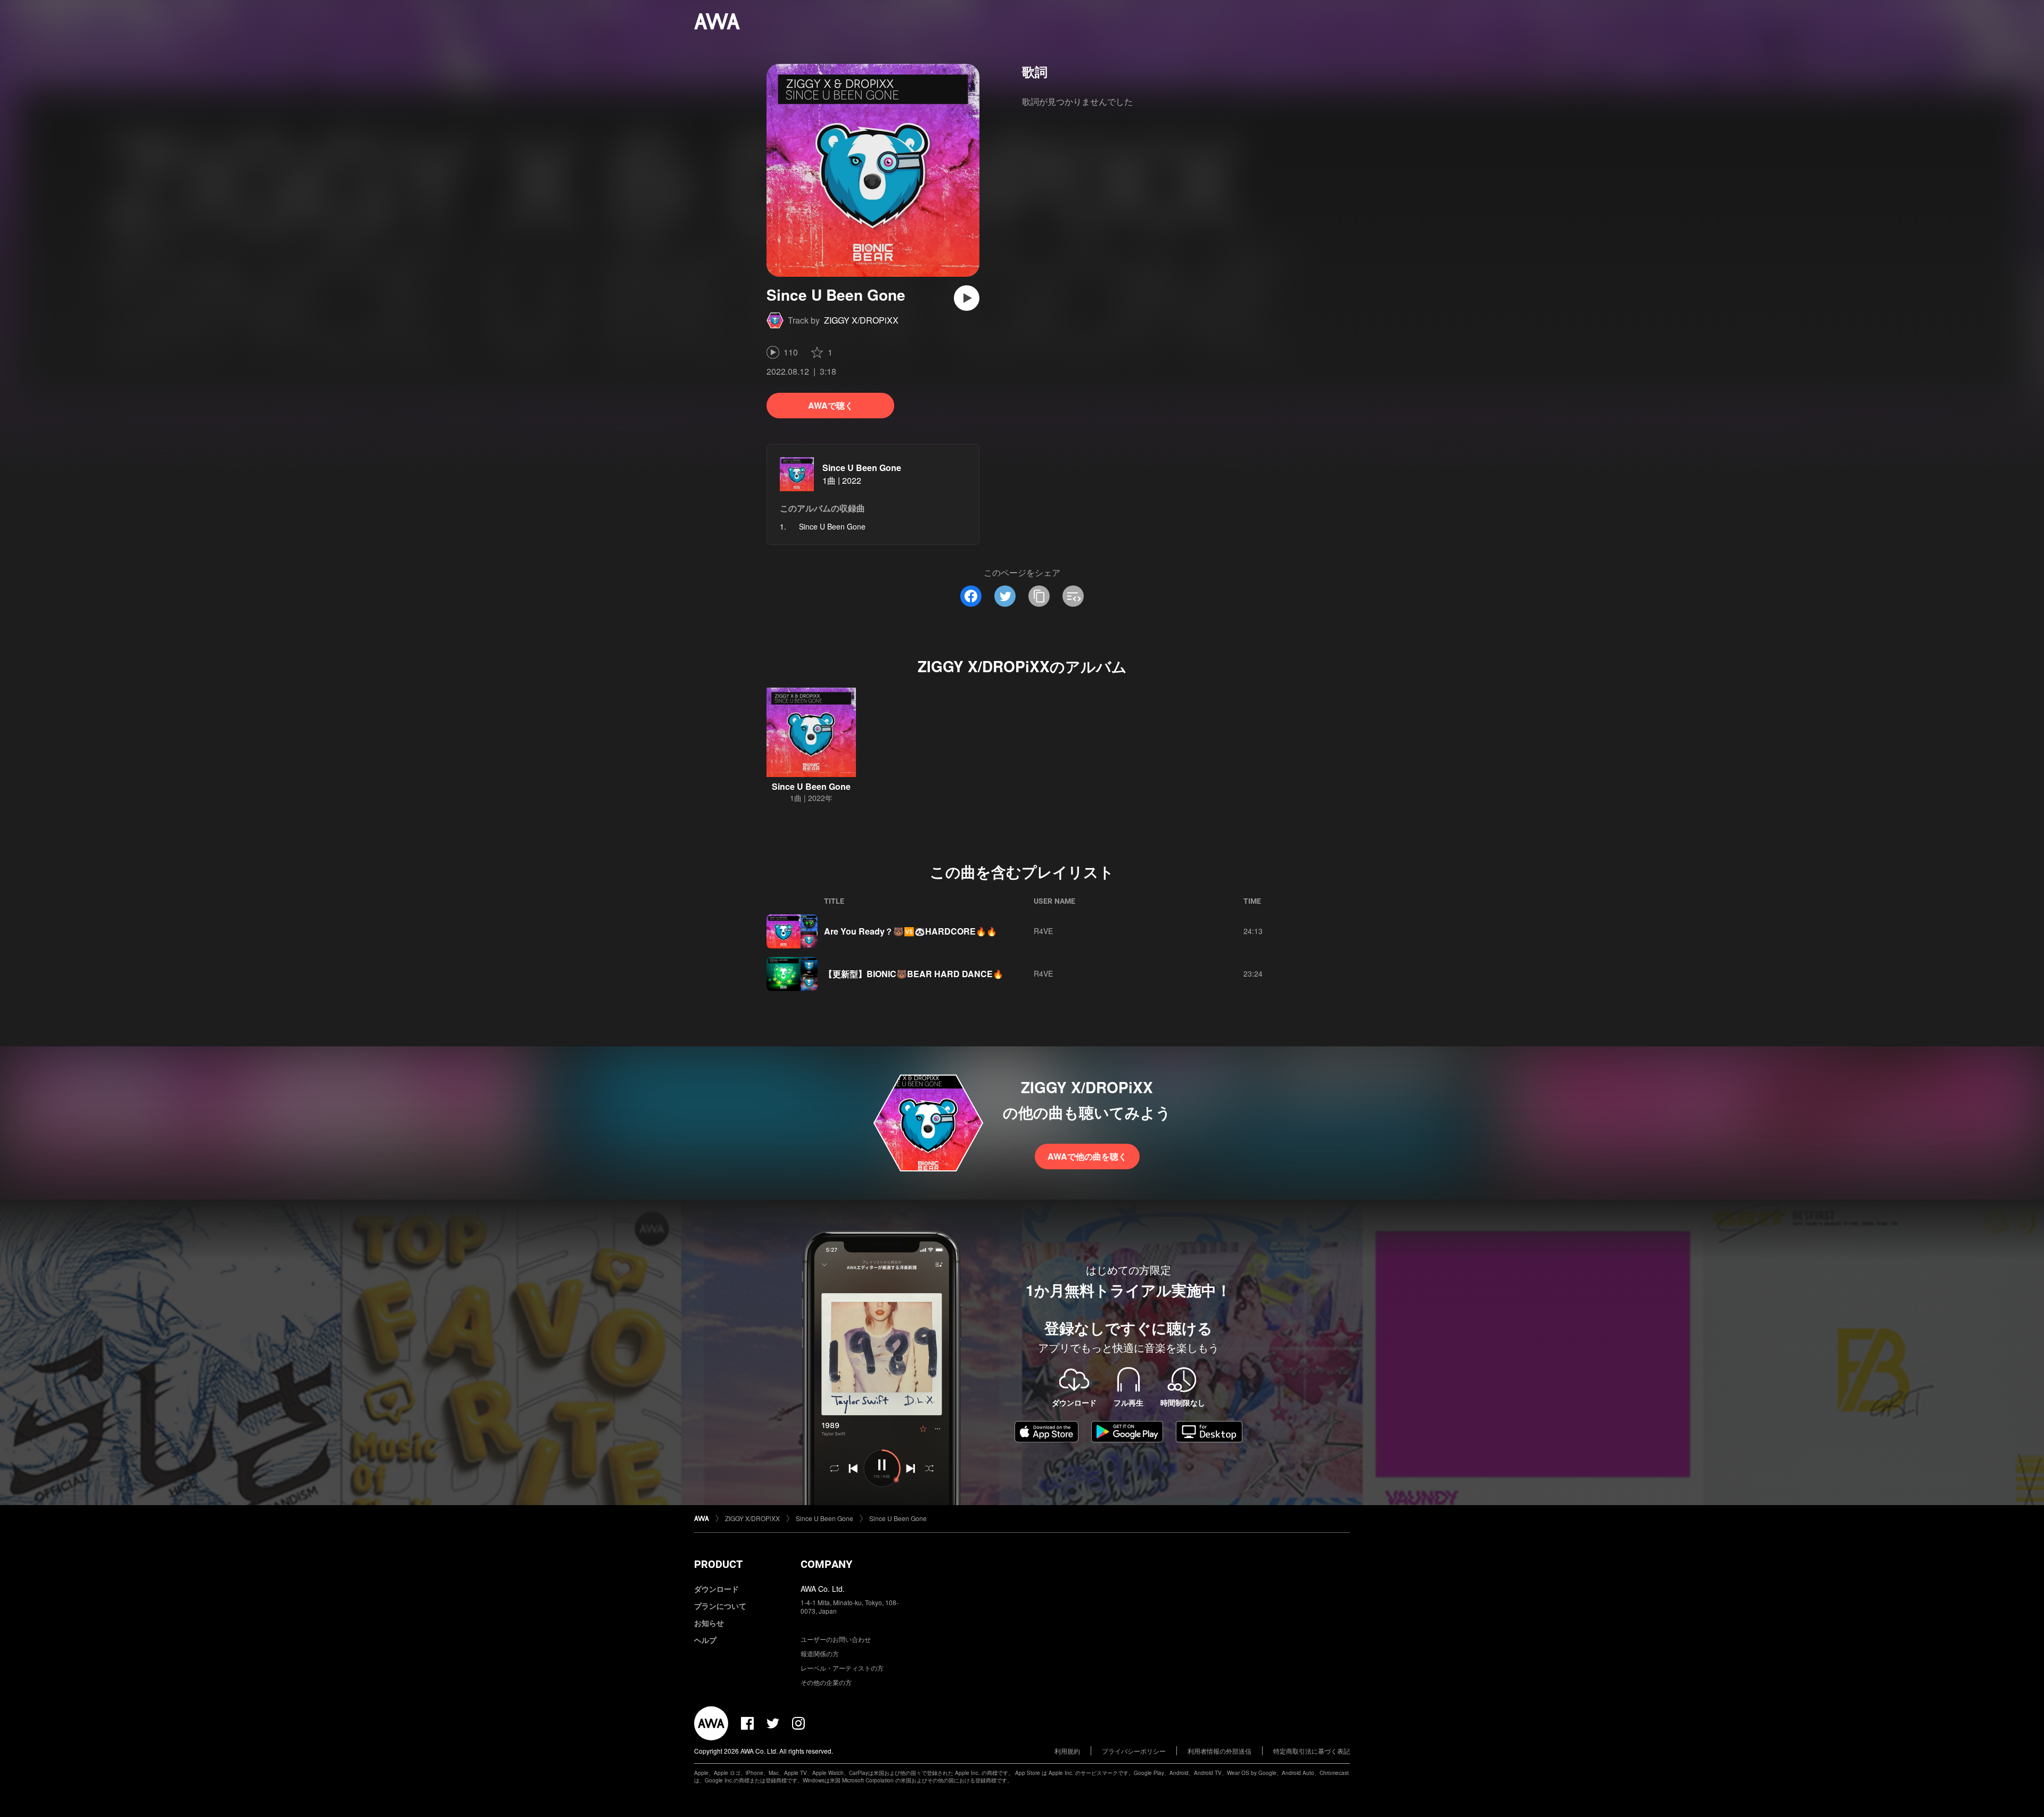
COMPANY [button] (826, 1564)
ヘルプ (705, 1640)
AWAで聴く (831, 405)
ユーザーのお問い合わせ (836, 1639)
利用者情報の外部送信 (1219, 1751)
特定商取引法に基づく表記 (1312, 1751)
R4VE (1043, 931)
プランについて (720, 1606)
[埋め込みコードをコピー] (1073, 596)
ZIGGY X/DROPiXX (861, 320)
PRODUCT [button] (718, 1564)
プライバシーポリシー (1134, 1751)
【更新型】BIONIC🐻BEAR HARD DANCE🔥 (914, 974)
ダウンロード (716, 1589)
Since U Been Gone (862, 468)
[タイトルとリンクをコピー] (1039, 596)
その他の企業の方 (826, 1682)
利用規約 (1067, 1751)
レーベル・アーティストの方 (842, 1668)
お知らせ (709, 1623)
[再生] (967, 298)
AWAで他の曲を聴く (1087, 1156)
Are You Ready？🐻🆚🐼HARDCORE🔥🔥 (910, 931)
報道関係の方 (820, 1653)
